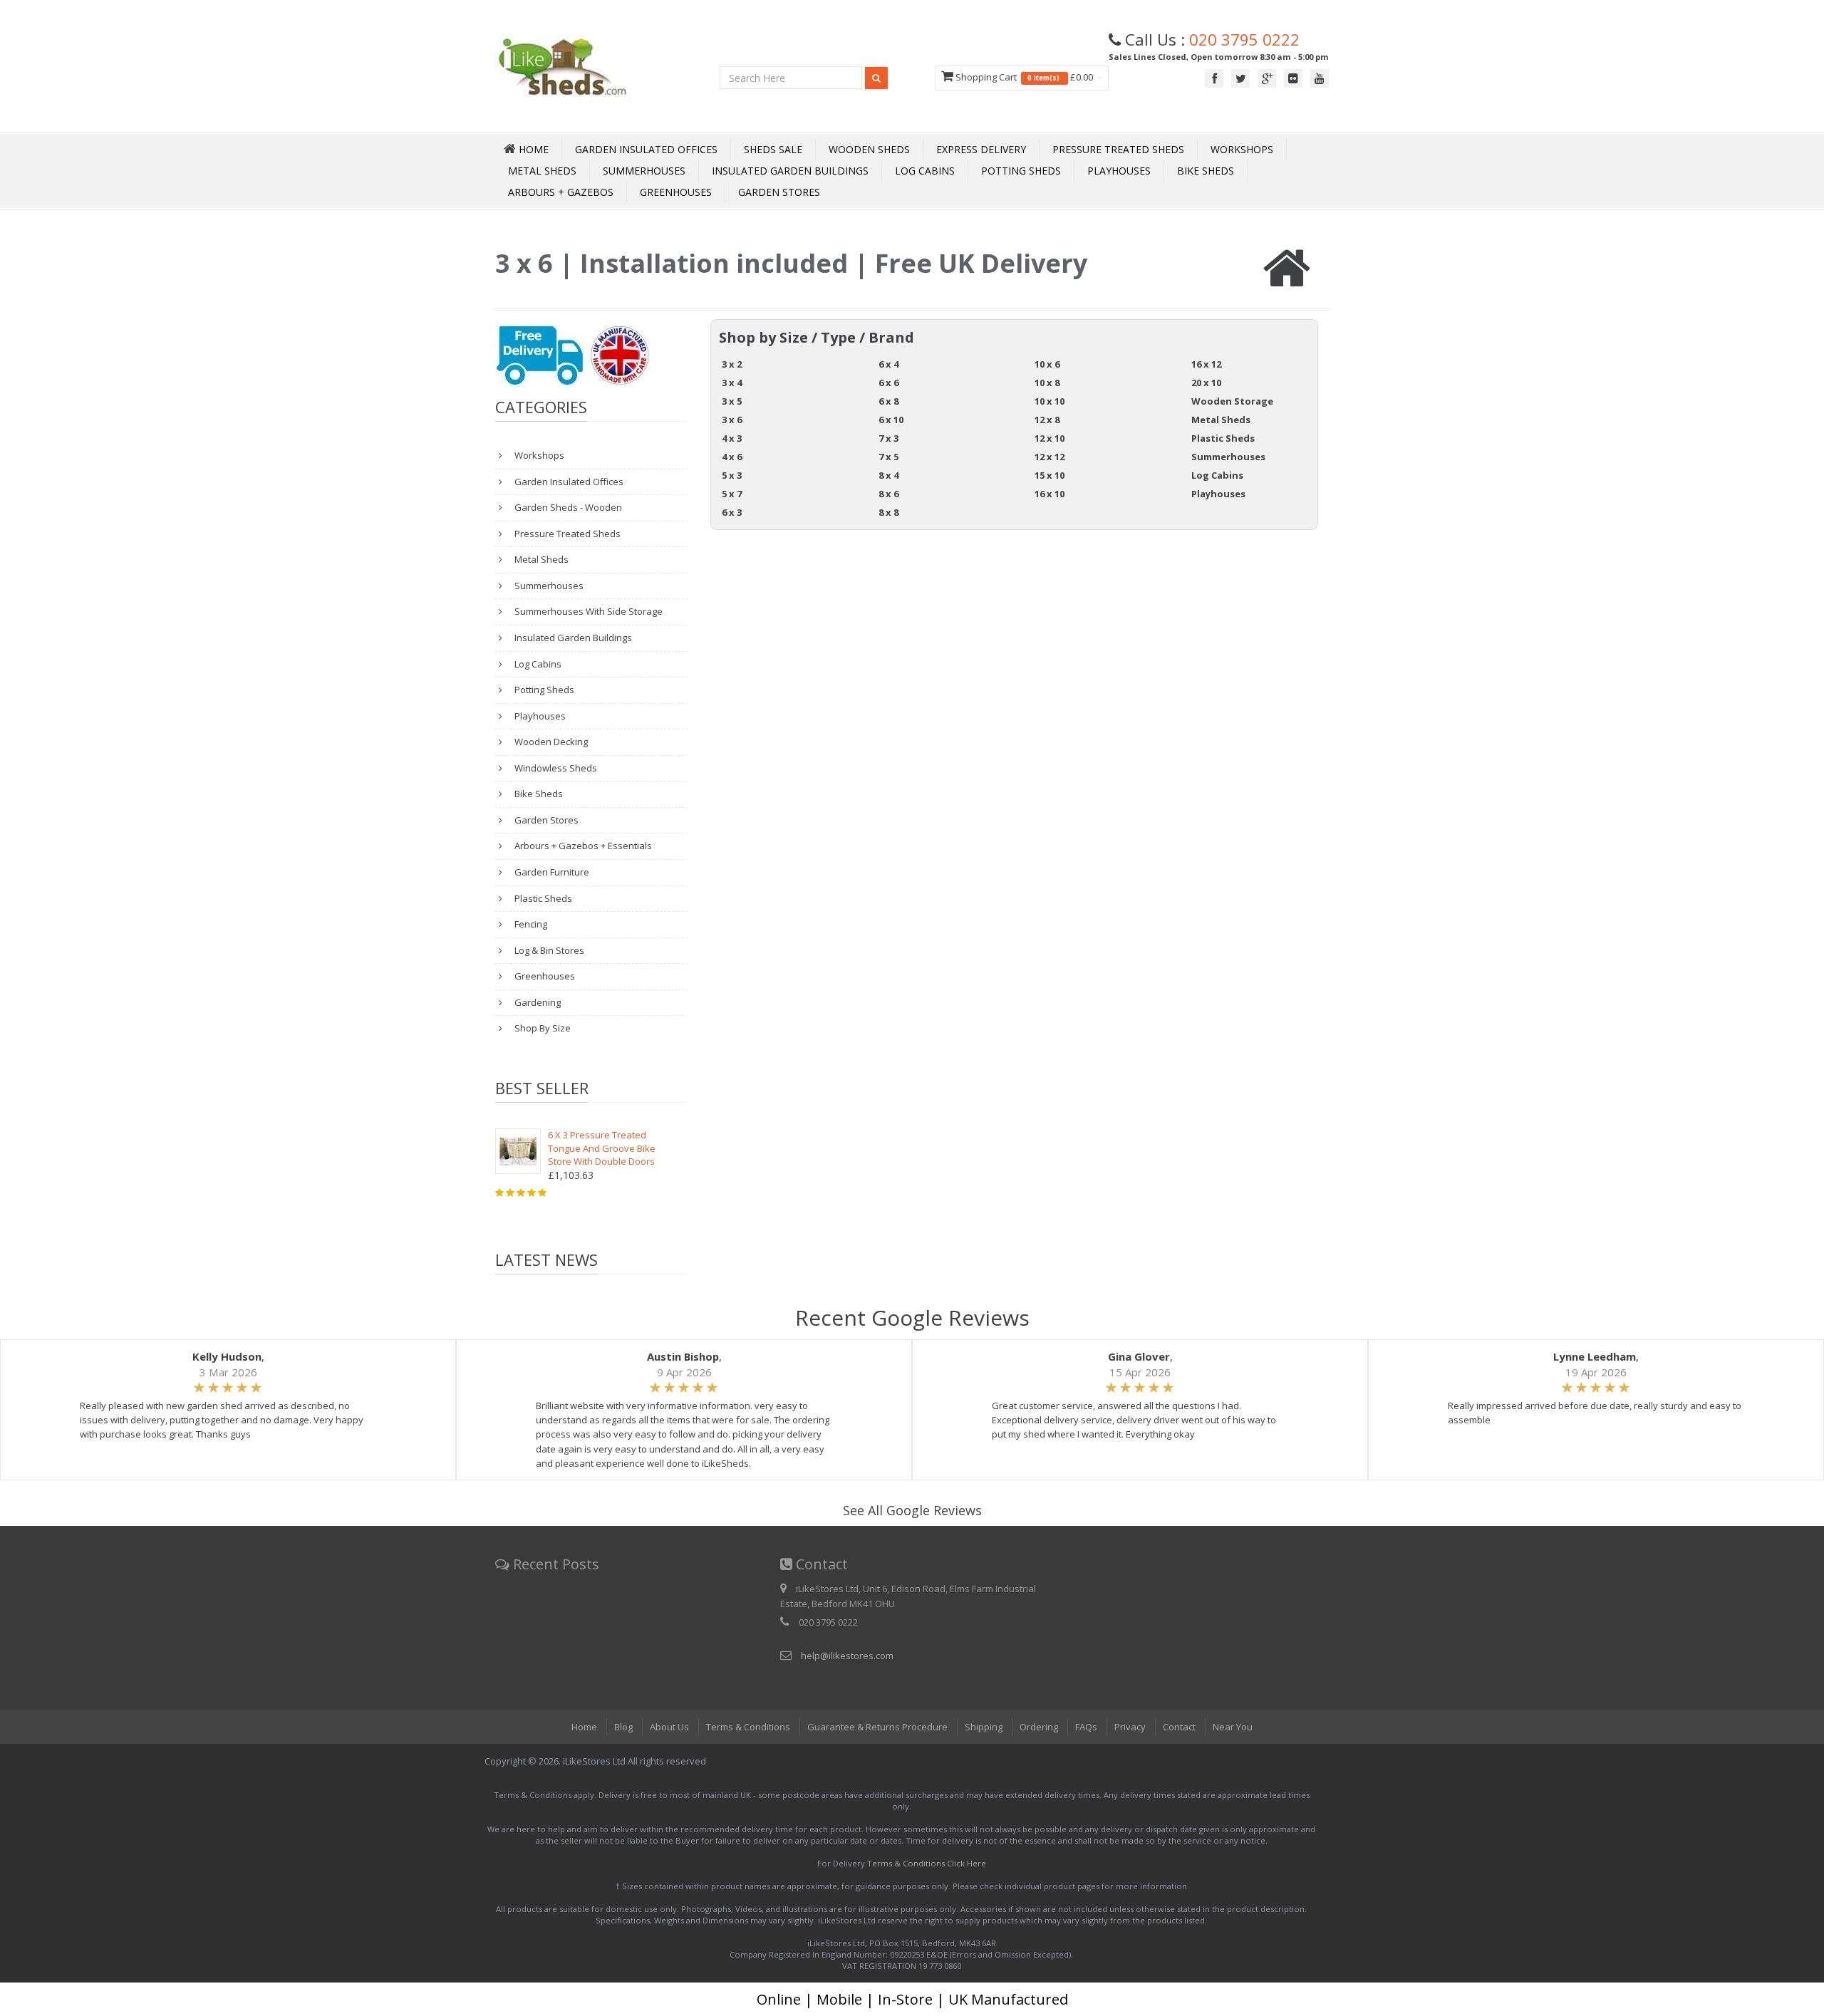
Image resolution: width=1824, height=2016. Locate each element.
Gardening (537, 1002)
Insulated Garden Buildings (790, 171)
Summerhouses (644, 171)
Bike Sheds (1206, 171)
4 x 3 (732, 438)
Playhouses (1119, 171)
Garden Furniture (551, 872)
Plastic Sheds (542, 898)
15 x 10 (1050, 475)
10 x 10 (1050, 401)
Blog (623, 1727)
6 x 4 (888, 364)
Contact (1179, 1727)
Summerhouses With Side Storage (587, 611)
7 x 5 (888, 457)
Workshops (1242, 149)
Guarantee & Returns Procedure (877, 1727)
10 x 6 (1047, 364)
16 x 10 (1050, 494)
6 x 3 (732, 512)
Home (584, 1727)
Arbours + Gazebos (561, 192)
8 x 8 (888, 512)
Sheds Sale (773, 149)
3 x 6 (732, 420)
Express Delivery (981, 149)
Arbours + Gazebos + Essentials (582, 846)
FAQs (1086, 1727)
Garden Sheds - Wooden (567, 507)
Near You (1233, 1727)
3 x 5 (732, 401)
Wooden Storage (1232, 401)
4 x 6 (732, 457)
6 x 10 (891, 420)
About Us (669, 1727)
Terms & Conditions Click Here (927, 1863)
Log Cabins (925, 171)
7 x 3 (888, 438)
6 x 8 (888, 401)
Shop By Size (541, 1028)
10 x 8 (1047, 383)
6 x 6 (888, 383)
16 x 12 (1206, 364)
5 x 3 (732, 475)
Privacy (1130, 1727)
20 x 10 (1206, 383)
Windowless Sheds (555, 768)
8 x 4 (888, 475)
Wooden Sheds (869, 149)
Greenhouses (676, 192)
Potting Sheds (1021, 171)
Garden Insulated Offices (646, 149)
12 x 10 (1050, 438)
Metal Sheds (542, 171)
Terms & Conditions (748, 1727)
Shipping (984, 1727)
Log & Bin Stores (548, 950)
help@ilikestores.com (847, 1656)
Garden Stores (779, 192)
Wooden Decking (550, 742)
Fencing (530, 924)
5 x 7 (732, 494)
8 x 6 (888, 494)
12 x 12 (1050, 457)
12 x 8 (1047, 420)
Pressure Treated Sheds (1118, 149)
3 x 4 (732, 383)
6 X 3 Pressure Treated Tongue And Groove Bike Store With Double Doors (602, 1148)
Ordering (1039, 1727)
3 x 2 (732, 364)
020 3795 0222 (1244, 39)
